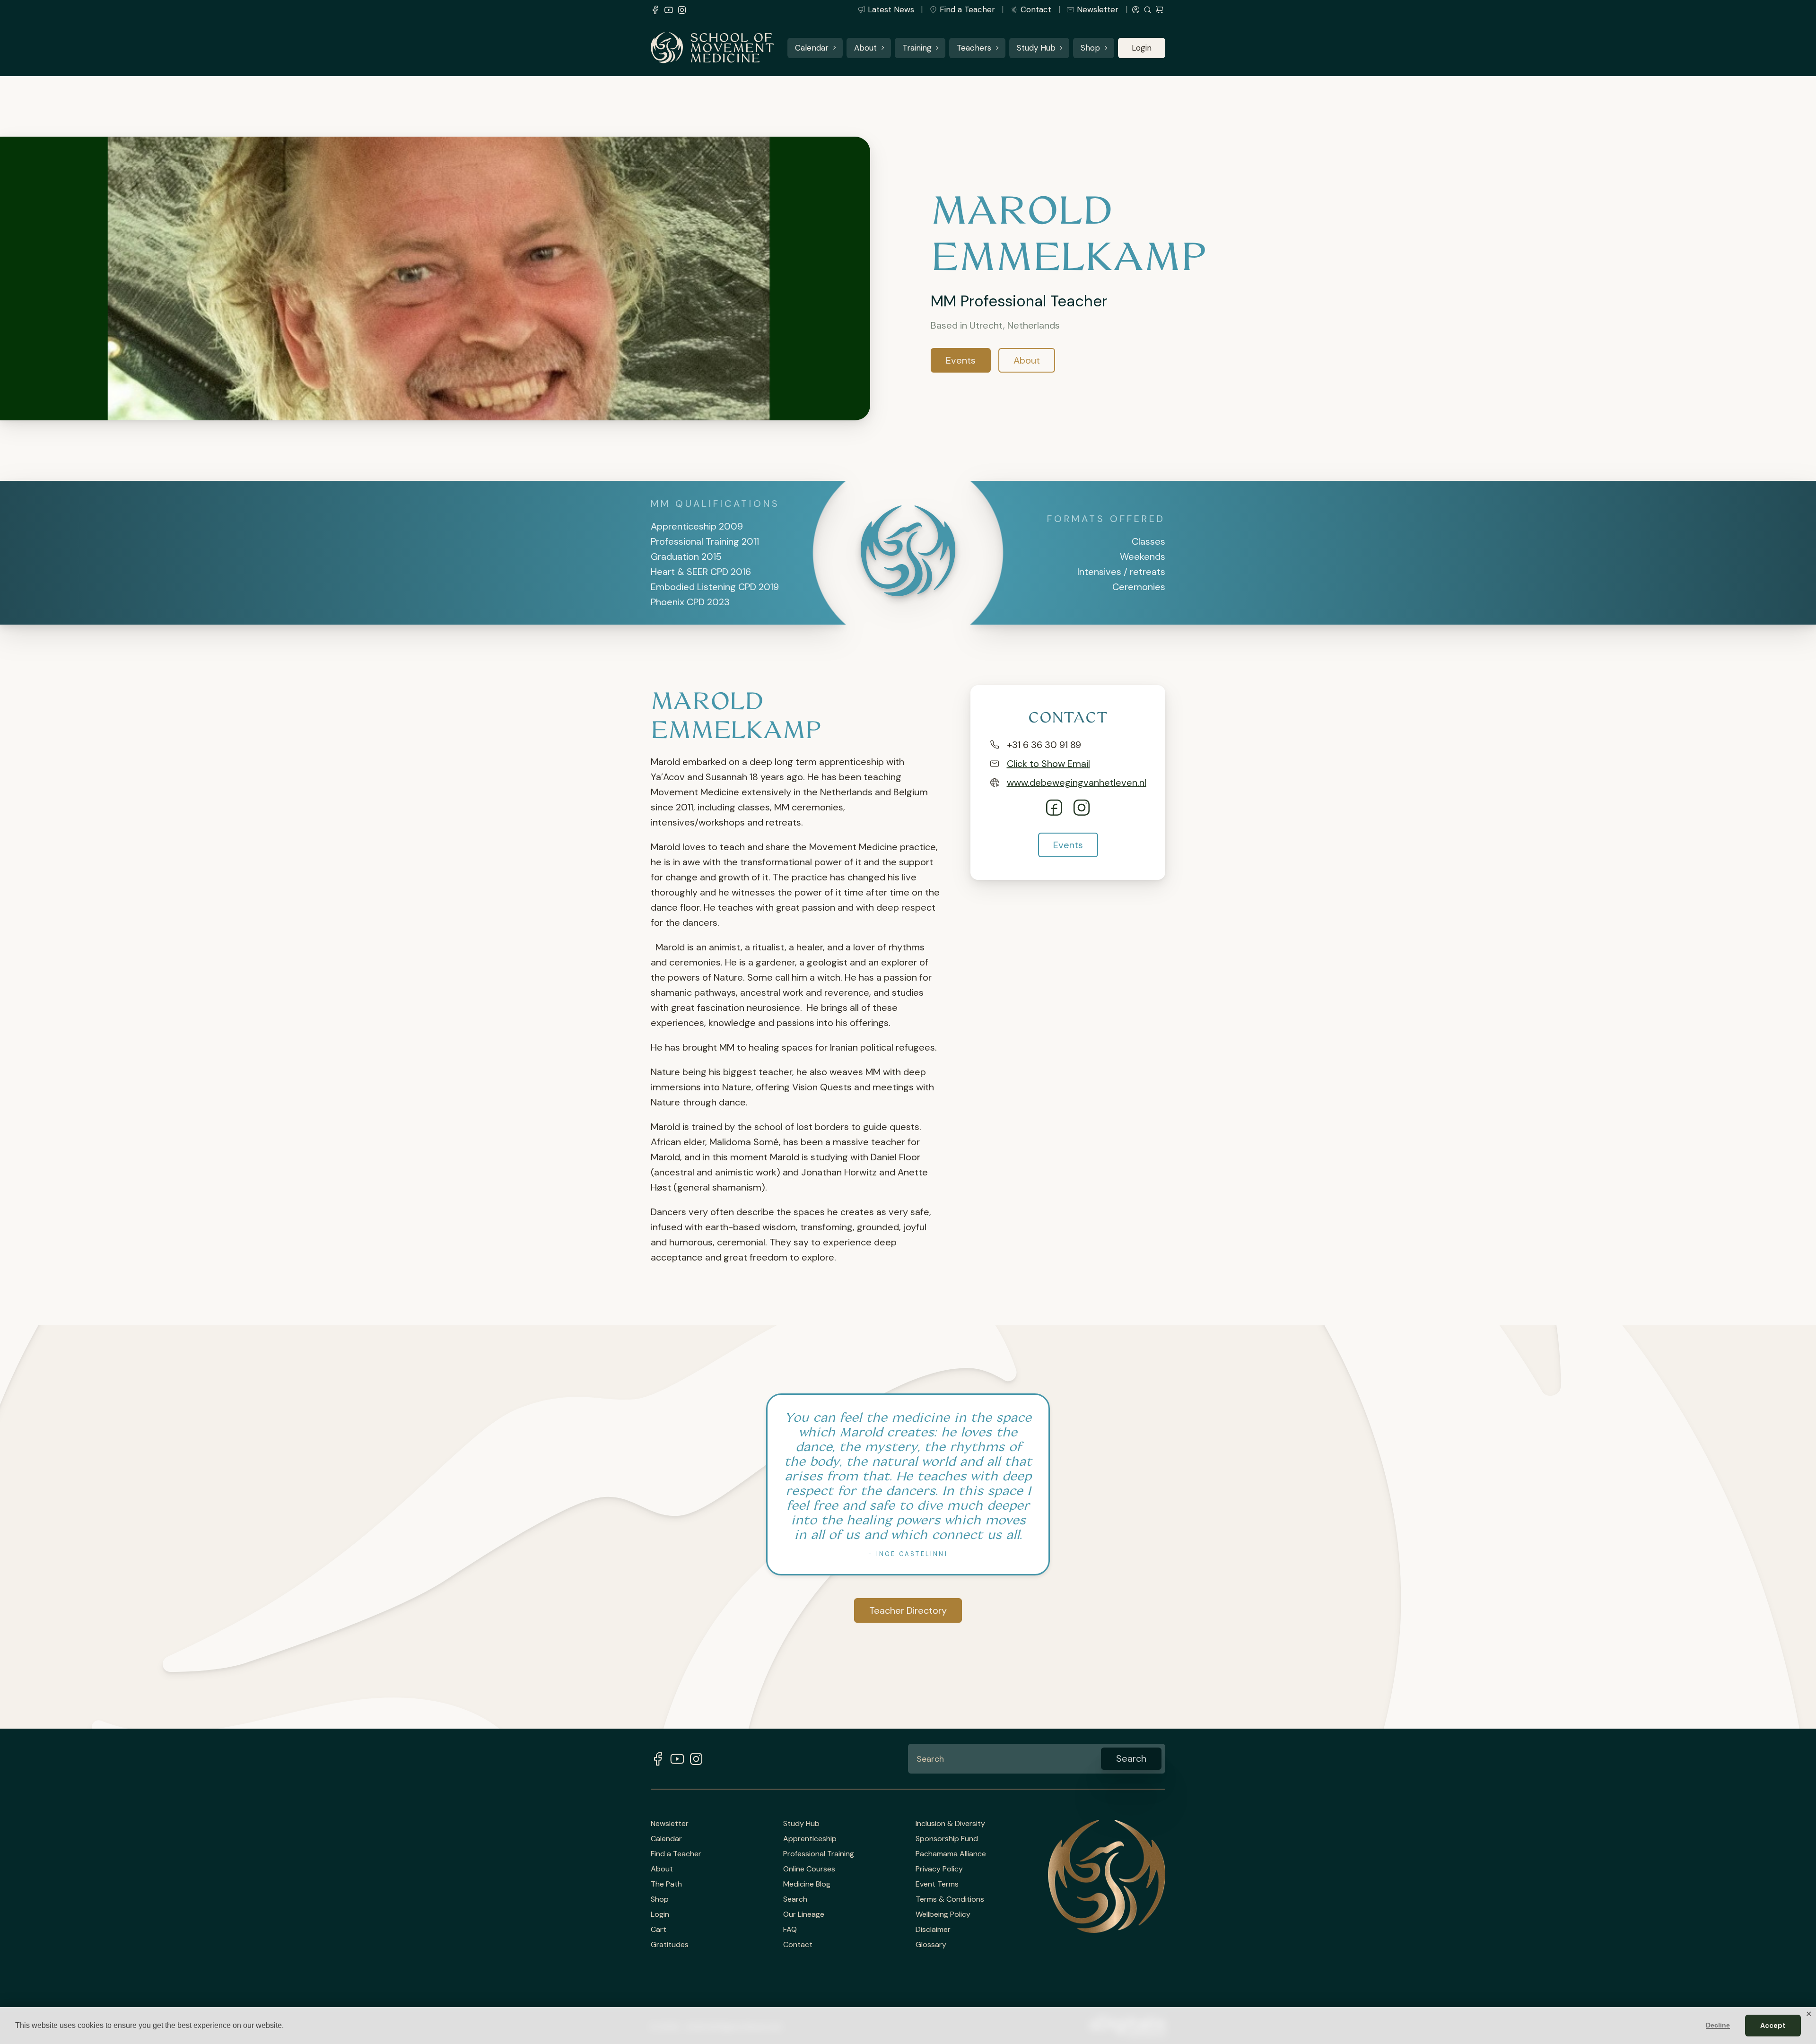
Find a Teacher (967, 9)
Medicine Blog (807, 1884)
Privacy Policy (939, 1869)
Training (917, 48)
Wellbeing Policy (943, 1914)
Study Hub (1036, 48)
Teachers (974, 48)
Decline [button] (1718, 2025)
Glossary (931, 1945)
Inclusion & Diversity (950, 1824)
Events (961, 360)
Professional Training (819, 1854)
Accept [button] (1773, 2026)
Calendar (812, 48)
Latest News (891, 9)
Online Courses (809, 1869)
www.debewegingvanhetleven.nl (1077, 783)
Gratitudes (670, 1945)
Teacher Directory (908, 1610)
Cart (659, 1930)
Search (795, 1899)
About (865, 48)
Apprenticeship (810, 1839)
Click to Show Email (1048, 764)
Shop (1090, 48)
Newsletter (1098, 9)
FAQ (790, 1930)
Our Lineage (804, 1914)
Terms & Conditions (950, 1899)
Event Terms (937, 1884)
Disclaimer (933, 1930)
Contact (1036, 9)
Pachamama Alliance (951, 1854)
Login (1142, 48)
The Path (666, 1884)
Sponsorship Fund (947, 1839)
